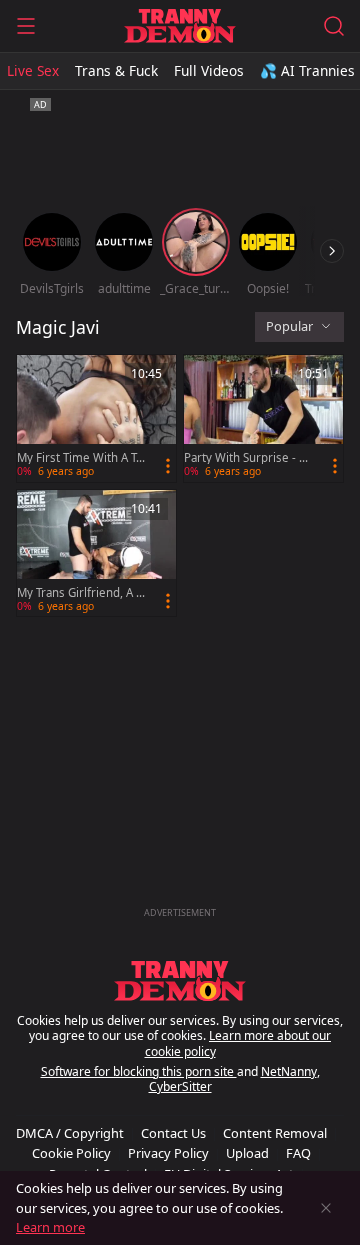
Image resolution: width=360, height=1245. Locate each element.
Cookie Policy (71, 1153)
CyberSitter (180, 1086)
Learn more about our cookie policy (238, 1043)
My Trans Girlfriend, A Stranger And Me (81, 593)
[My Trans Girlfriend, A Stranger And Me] (96, 553)
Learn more (50, 1227)
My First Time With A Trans (79, 458)
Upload (247, 1153)
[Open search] (334, 26)
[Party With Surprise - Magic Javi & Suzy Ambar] (263, 418)
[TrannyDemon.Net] (179, 26)
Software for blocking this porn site (139, 1071)
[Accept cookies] (326, 1208)
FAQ (298, 1153)
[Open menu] (26, 26)
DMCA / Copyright (70, 1133)
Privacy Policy (168, 1153)
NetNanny (289, 1071)
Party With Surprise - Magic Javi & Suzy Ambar (246, 458)
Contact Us (173, 1133)
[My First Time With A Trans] (96, 418)
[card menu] (168, 466)
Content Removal (275, 1133)
